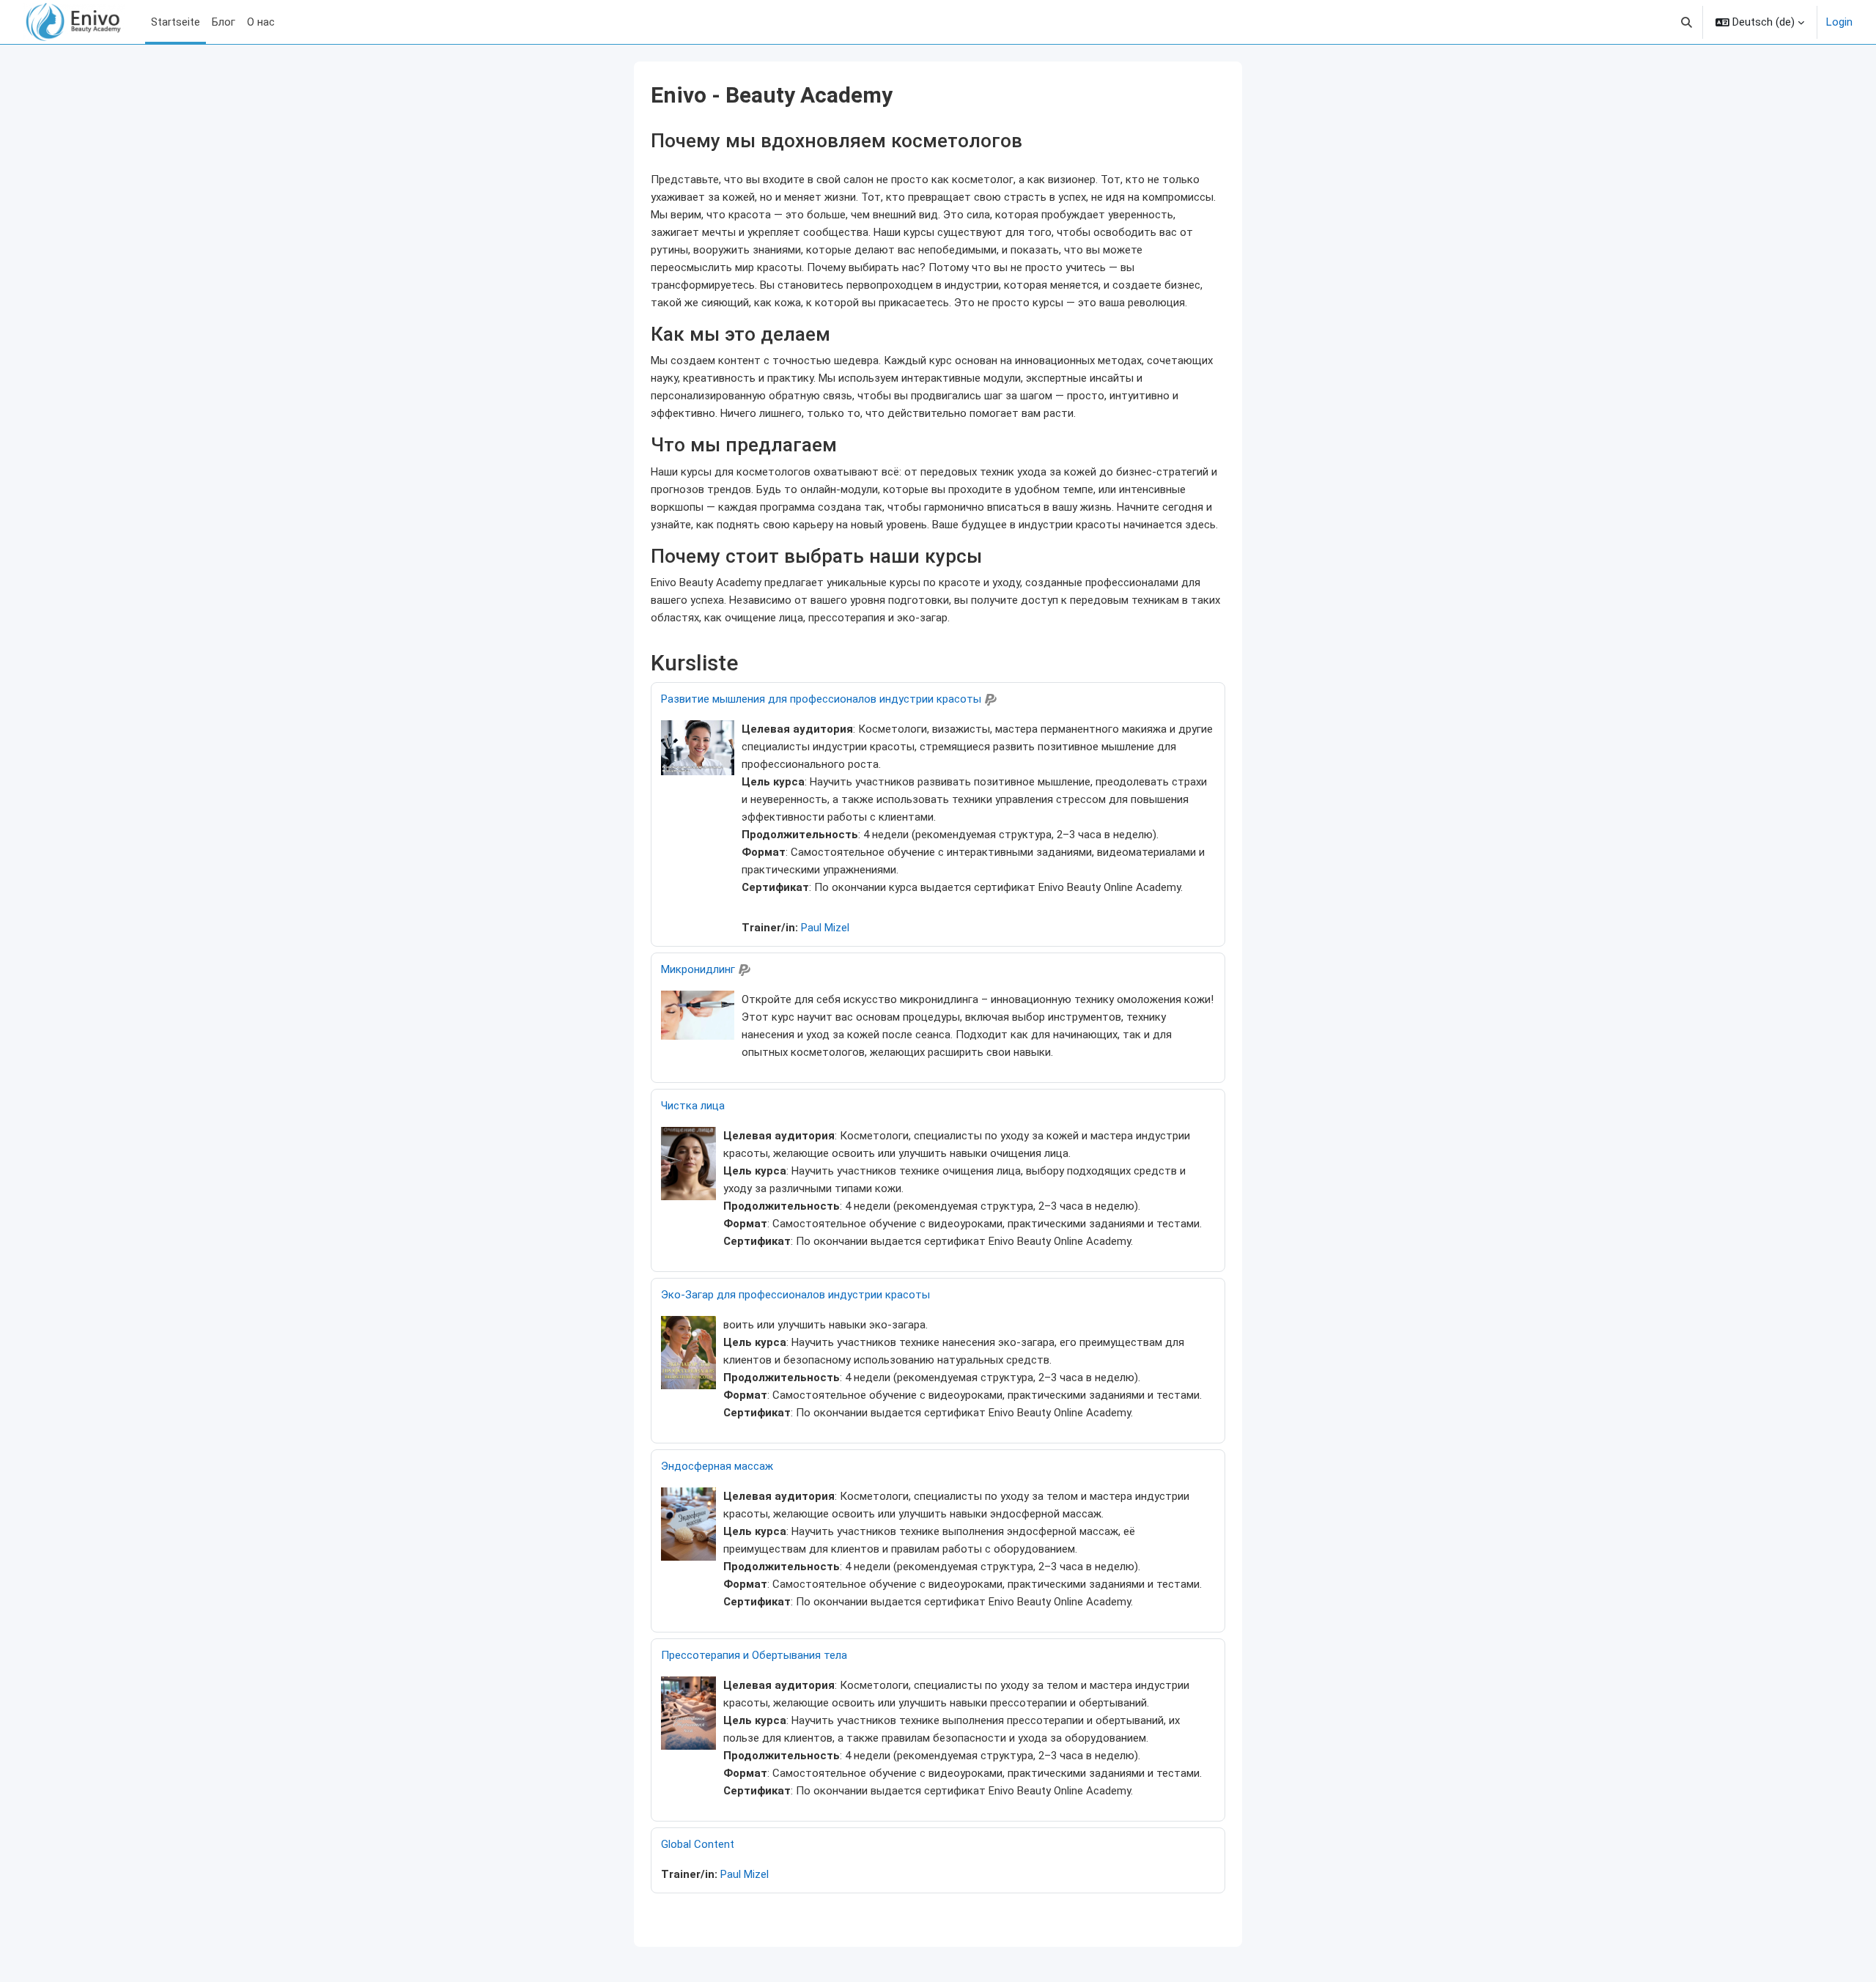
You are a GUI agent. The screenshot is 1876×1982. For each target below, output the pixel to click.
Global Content (698, 1844)
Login (1839, 22)
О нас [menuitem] (261, 22)
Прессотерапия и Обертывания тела (754, 1655)
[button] (1687, 22)
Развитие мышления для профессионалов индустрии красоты (821, 699)
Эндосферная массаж (717, 1466)
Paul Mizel (825, 928)
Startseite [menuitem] (176, 22)
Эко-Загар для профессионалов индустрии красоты (795, 1295)
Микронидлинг (698, 969)
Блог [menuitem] (224, 22)
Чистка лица (693, 1106)
